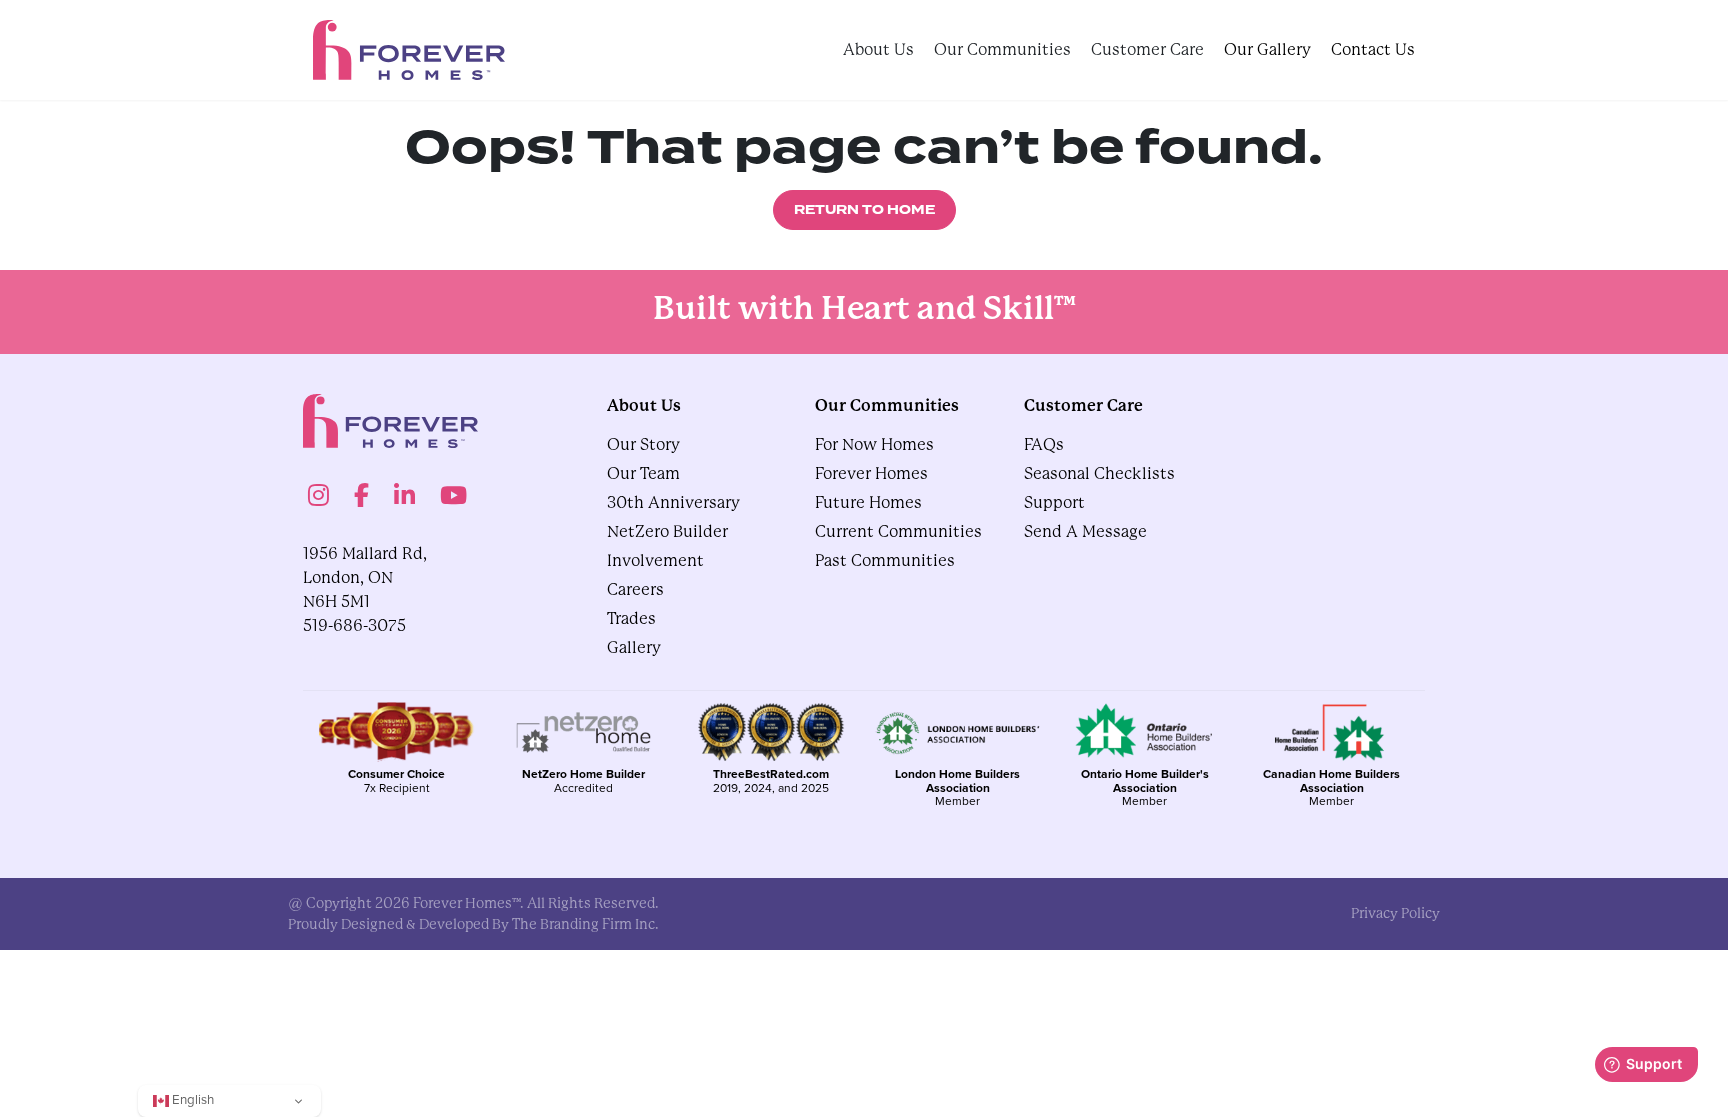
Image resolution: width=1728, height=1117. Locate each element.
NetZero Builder (667, 531)
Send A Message (1085, 531)
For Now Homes (874, 444)
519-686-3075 (354, 625)
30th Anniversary (673, 502)
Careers (635, 589)
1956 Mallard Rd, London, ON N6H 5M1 (365, 577)
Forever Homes (871, 473)
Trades (631, 618)
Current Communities (898, 531)
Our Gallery (1267, 49)
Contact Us (1373, 49)
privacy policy (1395, 913)
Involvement (655, 560)
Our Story (643, 444)
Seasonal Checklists (1099, 473)
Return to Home (864, 210)
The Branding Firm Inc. (585, 924)
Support (1054, 502)
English (191, 1099)
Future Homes (868, 502)
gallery (634, 647)
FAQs (1044, 444)
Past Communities (885, 560)
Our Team (643, 473)
